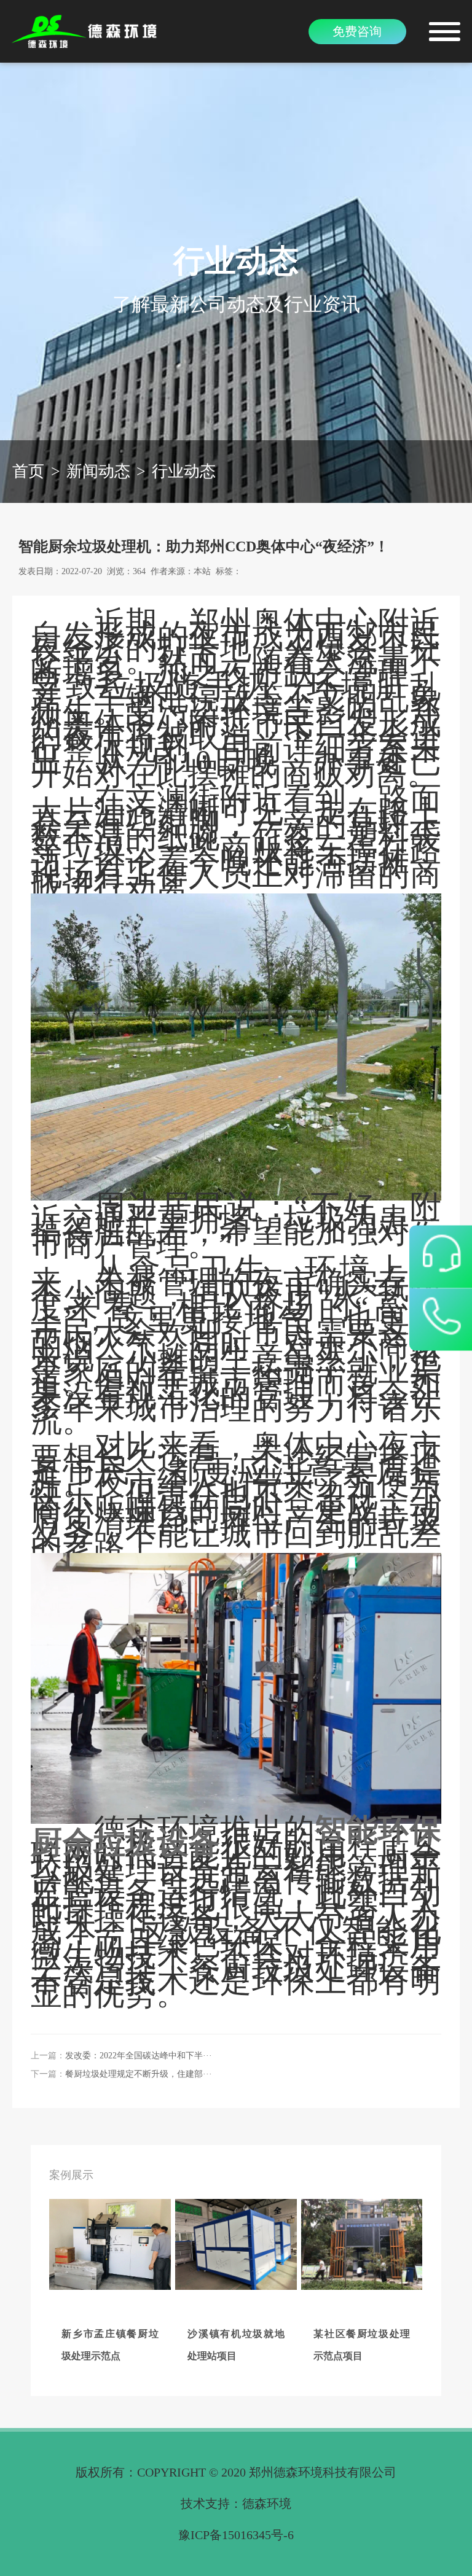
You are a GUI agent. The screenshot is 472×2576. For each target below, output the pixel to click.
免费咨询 (357, 31)
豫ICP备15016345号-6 (236, 2535)
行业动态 (184, 471)
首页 (28, 471)
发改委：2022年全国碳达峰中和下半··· (139, 2056)
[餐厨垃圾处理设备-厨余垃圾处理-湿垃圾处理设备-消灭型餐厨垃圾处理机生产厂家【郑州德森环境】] (86, 31)
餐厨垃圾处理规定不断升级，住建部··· (139, 2074)
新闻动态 (98, 471)
